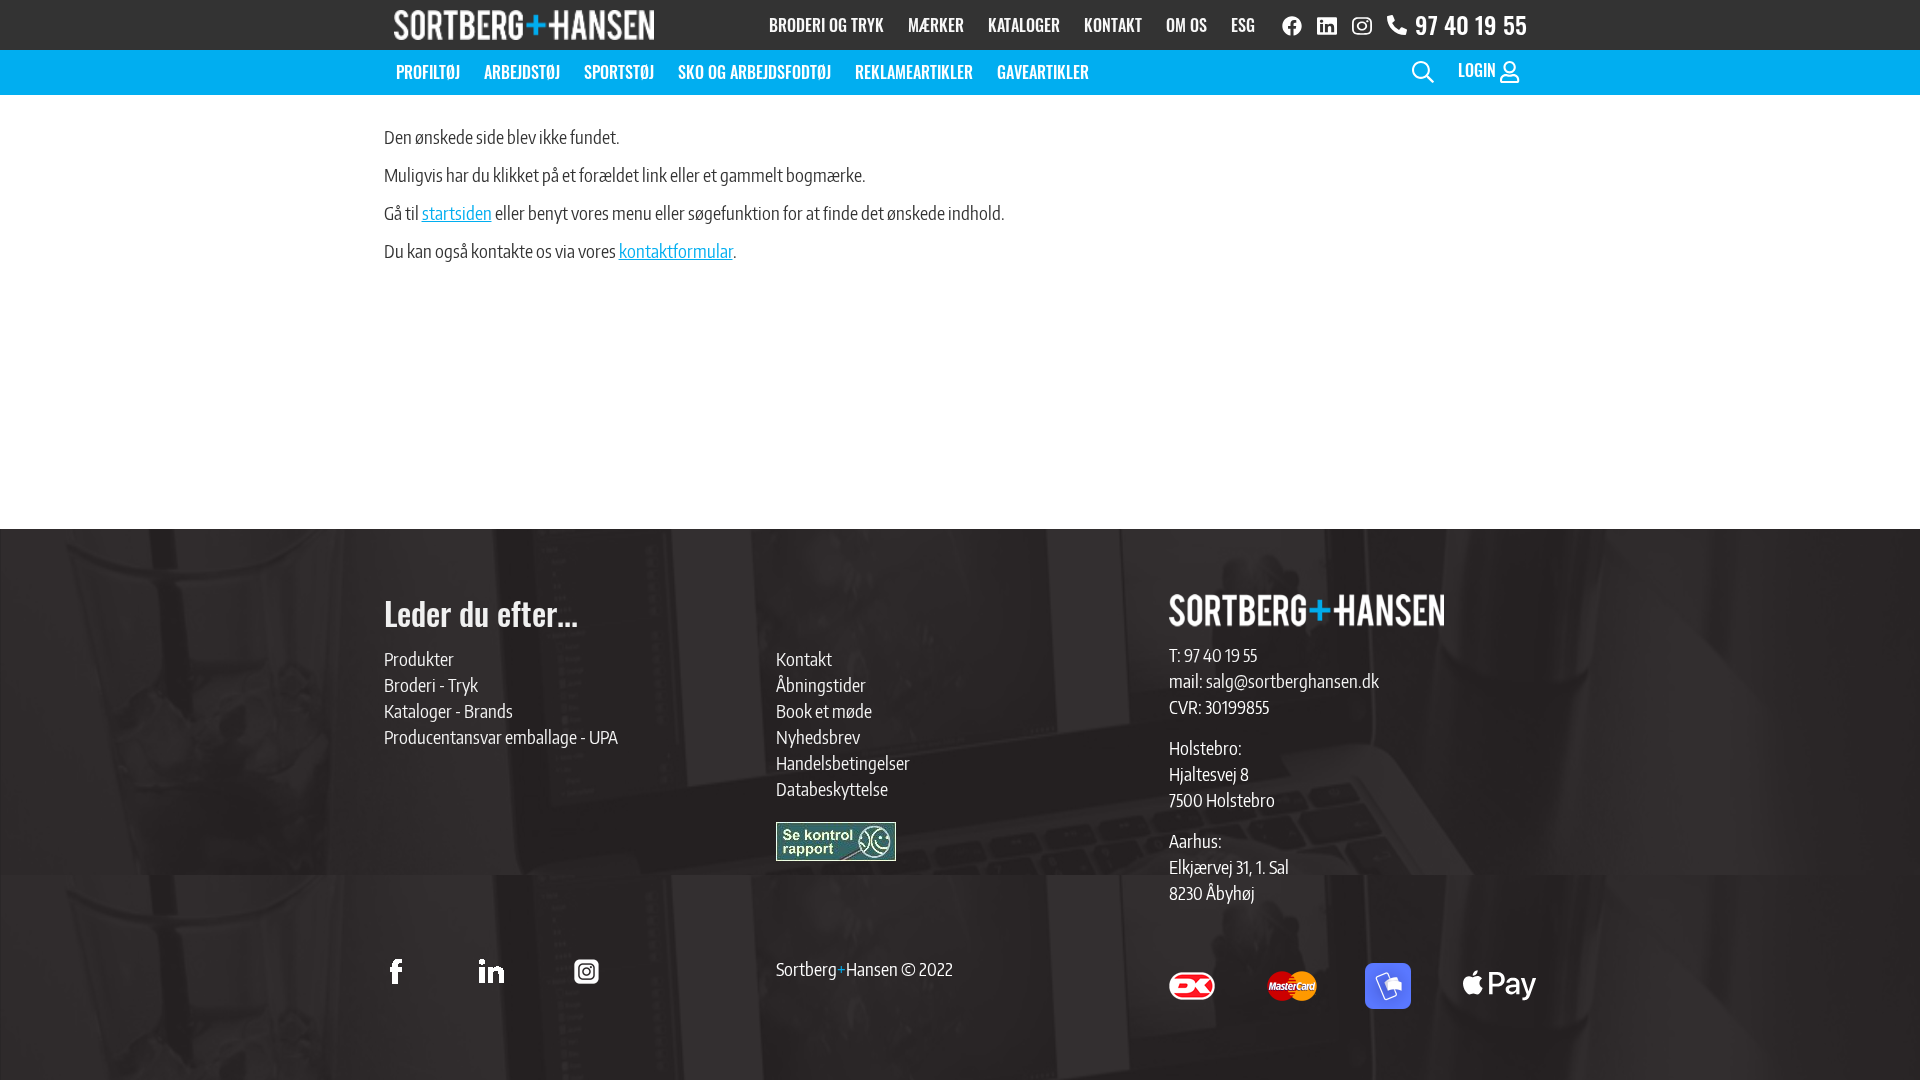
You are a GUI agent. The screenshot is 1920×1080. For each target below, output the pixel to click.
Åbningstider (821, 684)
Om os (1186, 25)
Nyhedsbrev (818, 736)
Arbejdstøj (522, 72)
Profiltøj (428, 72)
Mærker (936, 25)
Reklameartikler (914, 72)
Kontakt (1113, 25)
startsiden (457, 212)
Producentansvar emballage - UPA (501, 736)
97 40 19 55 (1471, 24)
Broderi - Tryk (431, 684)
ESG (1243, 25)
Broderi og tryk (826, 25)
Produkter (419, 658)
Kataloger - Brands (448, 710)
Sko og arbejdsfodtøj (754, 72)
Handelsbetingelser (843, 762)
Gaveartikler (1043, 72)
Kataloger (1024, 25)
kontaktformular (676, 250)
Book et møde (824, 710)
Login (1479, 70)
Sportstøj (619, 72)
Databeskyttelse (832, 788)
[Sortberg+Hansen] (1306, 610)
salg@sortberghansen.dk (1292, 680)
